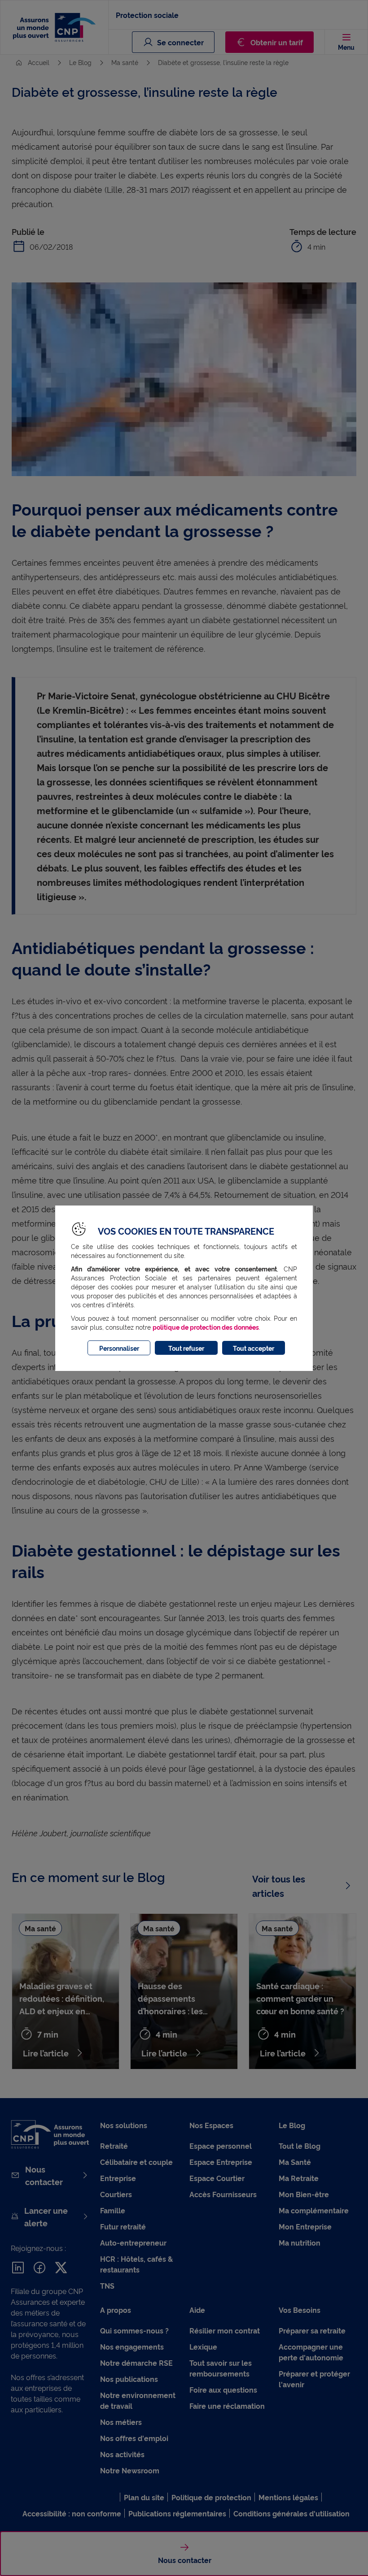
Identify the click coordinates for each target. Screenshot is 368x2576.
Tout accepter (254, 1348)
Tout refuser (186, 1348)
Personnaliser (119, 1348)
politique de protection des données (206, 1327)
